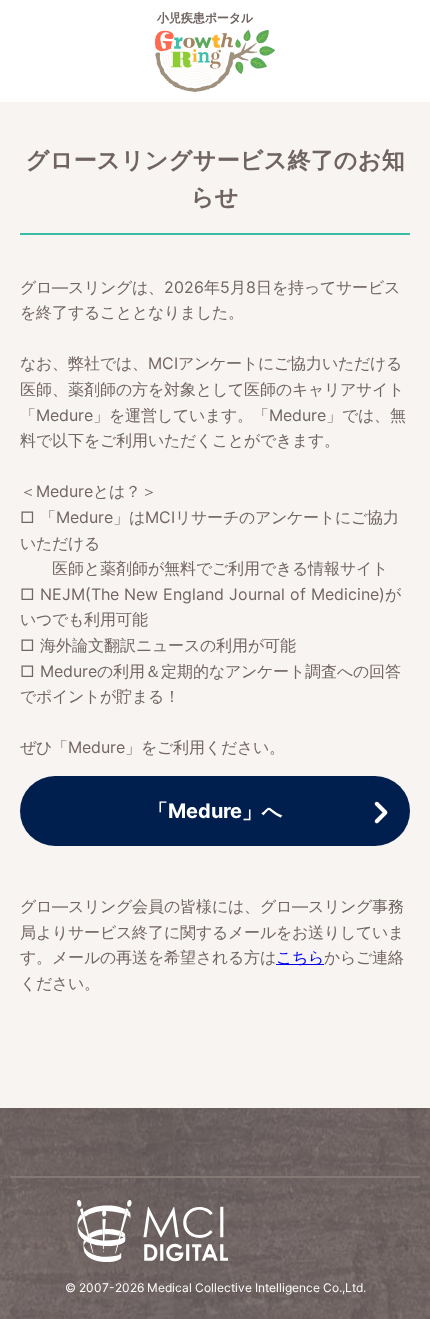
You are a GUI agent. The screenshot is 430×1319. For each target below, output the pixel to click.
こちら (300, 957)
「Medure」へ (215, 811)
